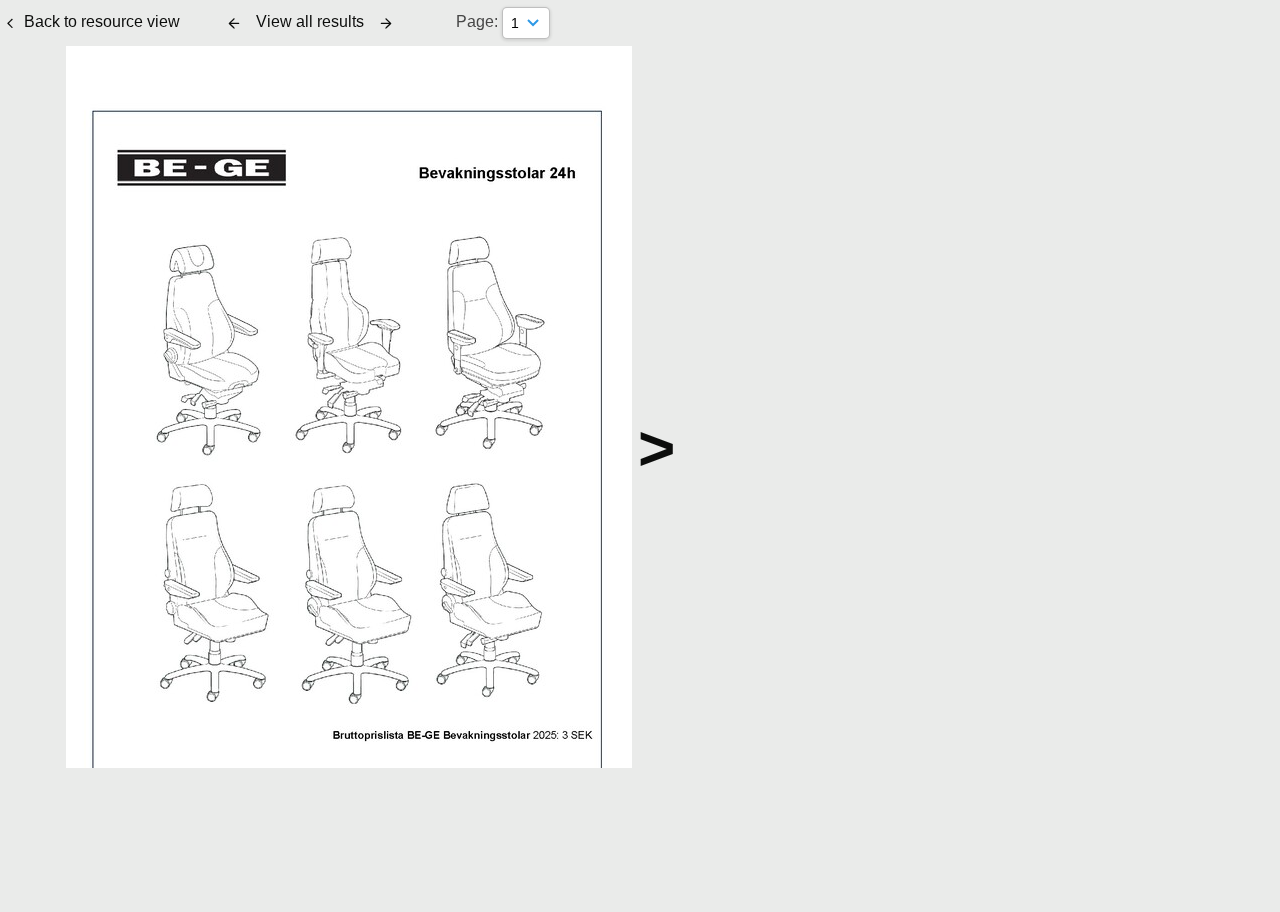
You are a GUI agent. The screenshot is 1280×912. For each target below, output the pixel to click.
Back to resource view (102, 21)
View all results (310, 21)
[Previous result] (234, 23)
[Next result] (386, 23)
